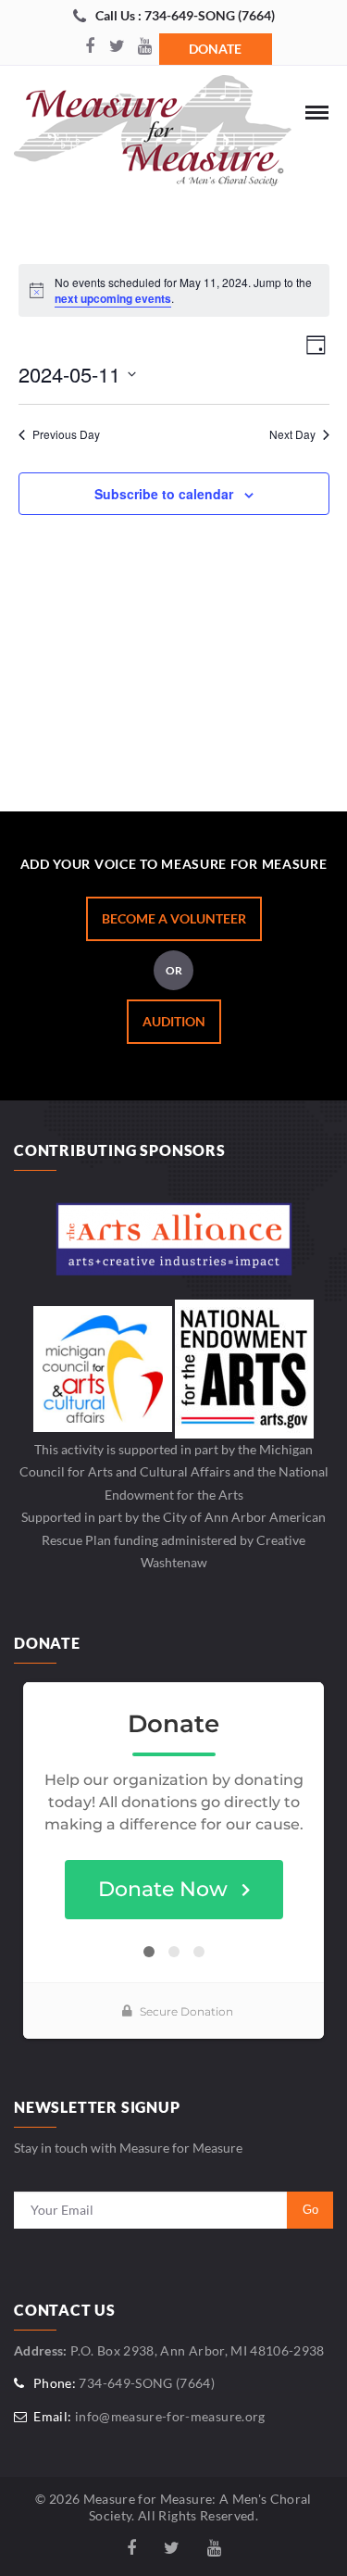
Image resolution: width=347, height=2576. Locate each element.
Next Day (292, 434)
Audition (174, 1021)
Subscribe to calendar (164, 494)
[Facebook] (90, 47)
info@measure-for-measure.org (170, 2416)
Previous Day (66, 434)
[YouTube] (145, 47)
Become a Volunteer (174, 918)
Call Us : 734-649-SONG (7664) (185, 15)
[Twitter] (118, 47)
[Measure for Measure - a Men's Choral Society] (153, 135)
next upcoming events (113, 298)
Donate (215, 49)
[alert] (174, 290)
